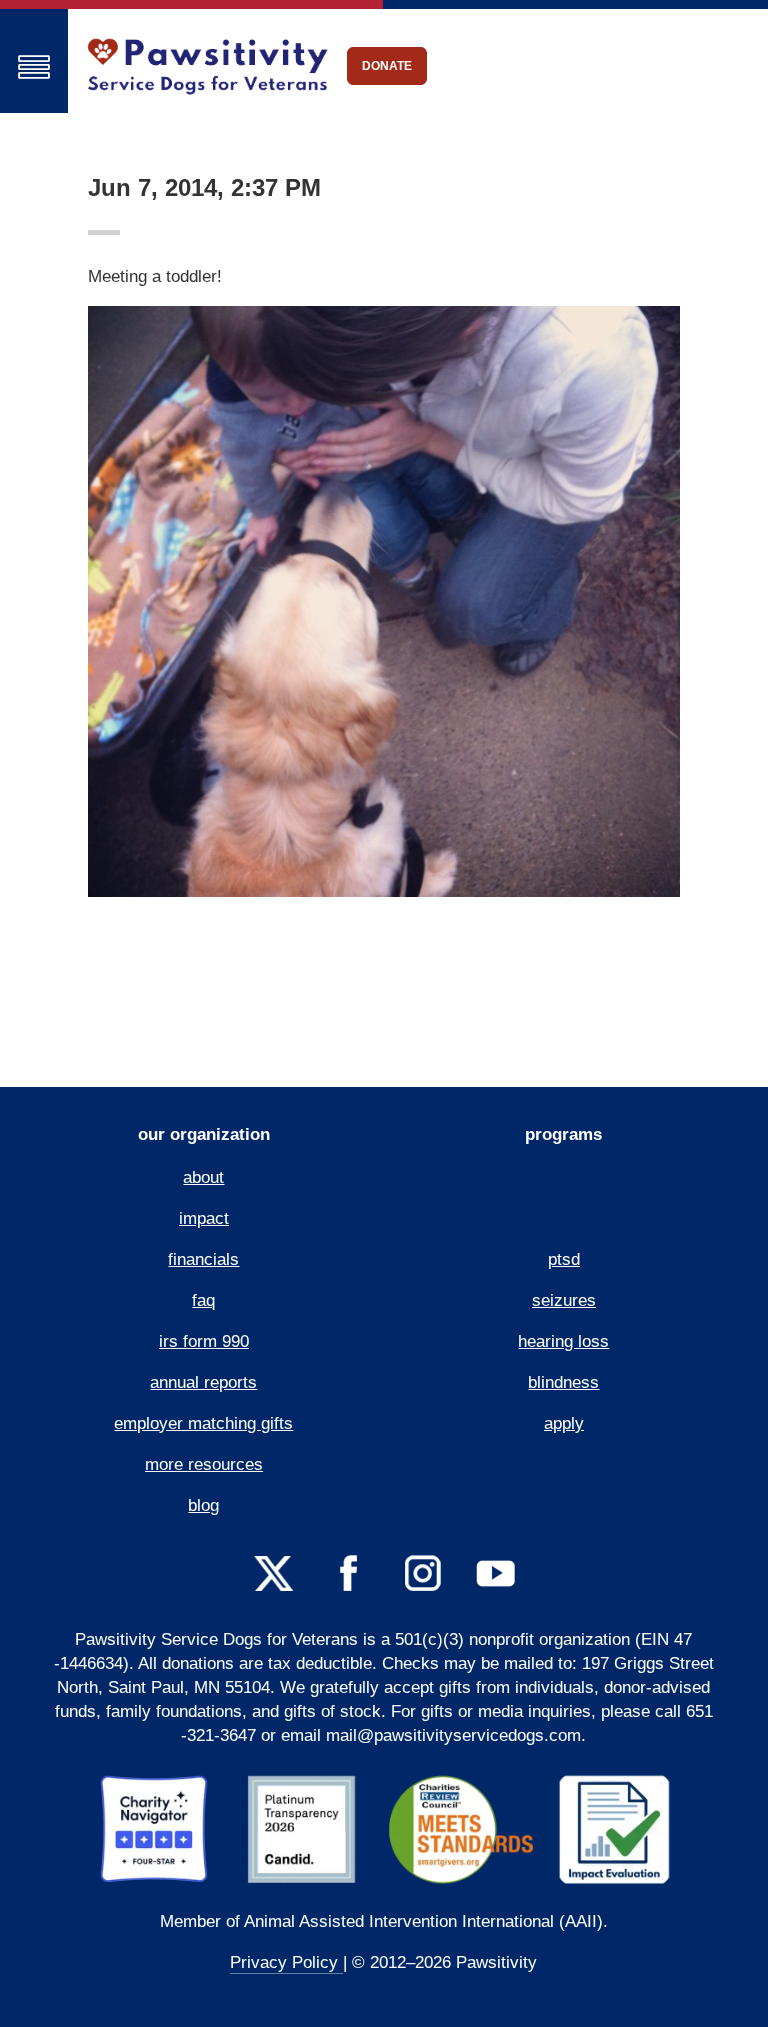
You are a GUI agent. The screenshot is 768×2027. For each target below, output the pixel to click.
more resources (204, 1464)
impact (204, 1218)
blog (203, 1505)
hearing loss (563, 1341)
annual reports (203, 1382)
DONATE (387, 66)
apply (564, 1423)
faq (203, 1300)
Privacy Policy (286, 1962)
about (203, 1177)
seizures (564, 1300)
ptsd (564, 1259)
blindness (563, 1382)
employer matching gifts (203, 1423)
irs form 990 (204, 1341)
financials (203, 1259)
